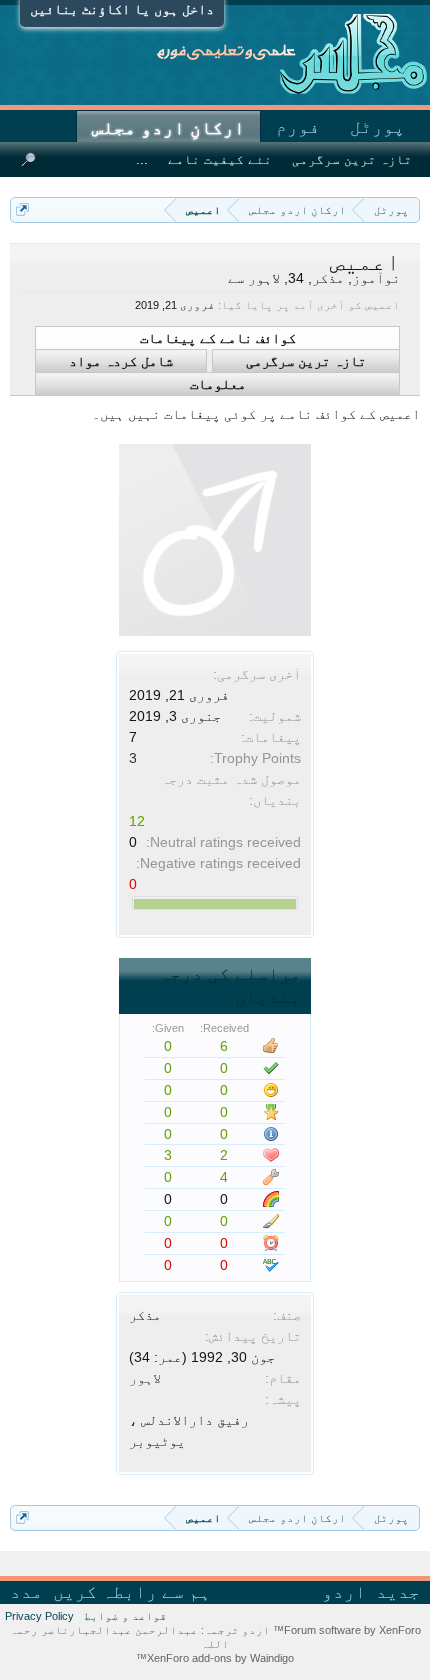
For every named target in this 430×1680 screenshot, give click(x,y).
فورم (298, 127)
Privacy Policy (39, 1616)
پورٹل (377, 127)
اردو (344, 1592)
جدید (398, 1592)
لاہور (145, 1378)
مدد (26, 1592)
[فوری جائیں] (22, 209)
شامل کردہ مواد (121, 361)
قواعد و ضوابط (125, 1616)
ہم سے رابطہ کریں (132, 1592)
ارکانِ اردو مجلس (168, 128)
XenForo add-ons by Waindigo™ (215, 1658)
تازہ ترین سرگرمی (306, 361)
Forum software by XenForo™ (345, 1630)
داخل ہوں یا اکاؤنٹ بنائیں (122, 9)
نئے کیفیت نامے (220, 159)
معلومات (218, 384)
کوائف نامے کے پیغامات (218, 338)
